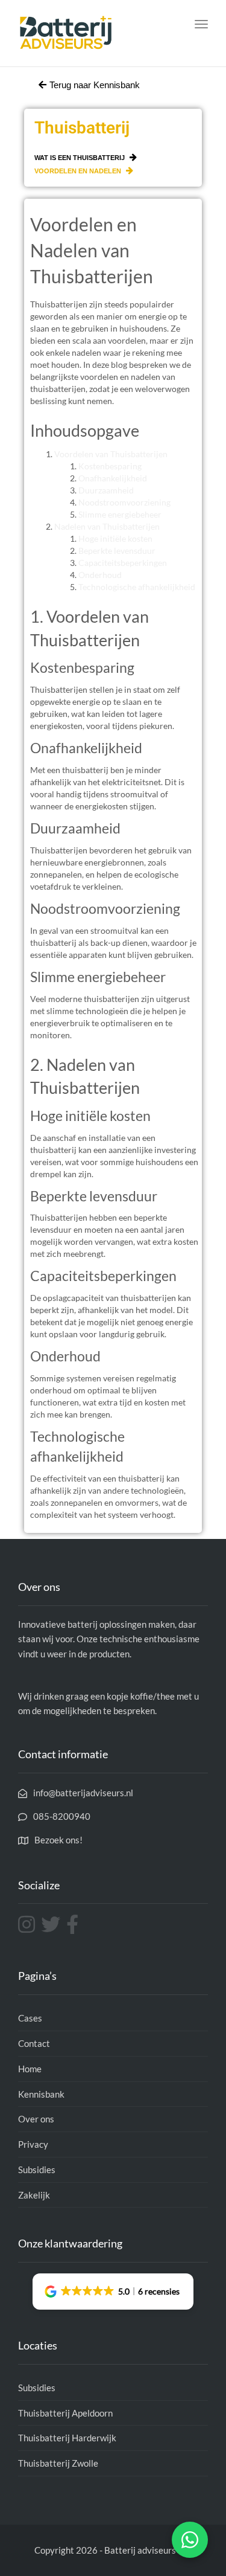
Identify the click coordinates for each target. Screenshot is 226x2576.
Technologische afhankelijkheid (137, 587)
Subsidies (37, 2170)
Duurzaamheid (106, 490)
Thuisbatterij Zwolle (58, 2463)
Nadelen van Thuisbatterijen (107, 526)
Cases (30, 2018)
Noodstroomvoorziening (124, 502)
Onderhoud (100, 575)
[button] (113, 2292)
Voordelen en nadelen (79, 171)
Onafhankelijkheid (113, 478)
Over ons (36, 2119)
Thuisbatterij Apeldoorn (65, 2413)
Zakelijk (34, 2195)
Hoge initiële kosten (115, 538)
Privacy (33, 2144)
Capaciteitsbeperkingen (123, 563)
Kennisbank (41, 2094)
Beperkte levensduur (117, 551)
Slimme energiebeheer (120, 514)
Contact (34, 2043)
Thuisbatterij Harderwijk (67, 2438)
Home (30, 2069)
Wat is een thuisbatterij (80, 158)
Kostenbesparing (110, 466)
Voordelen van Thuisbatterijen (111, 454)
